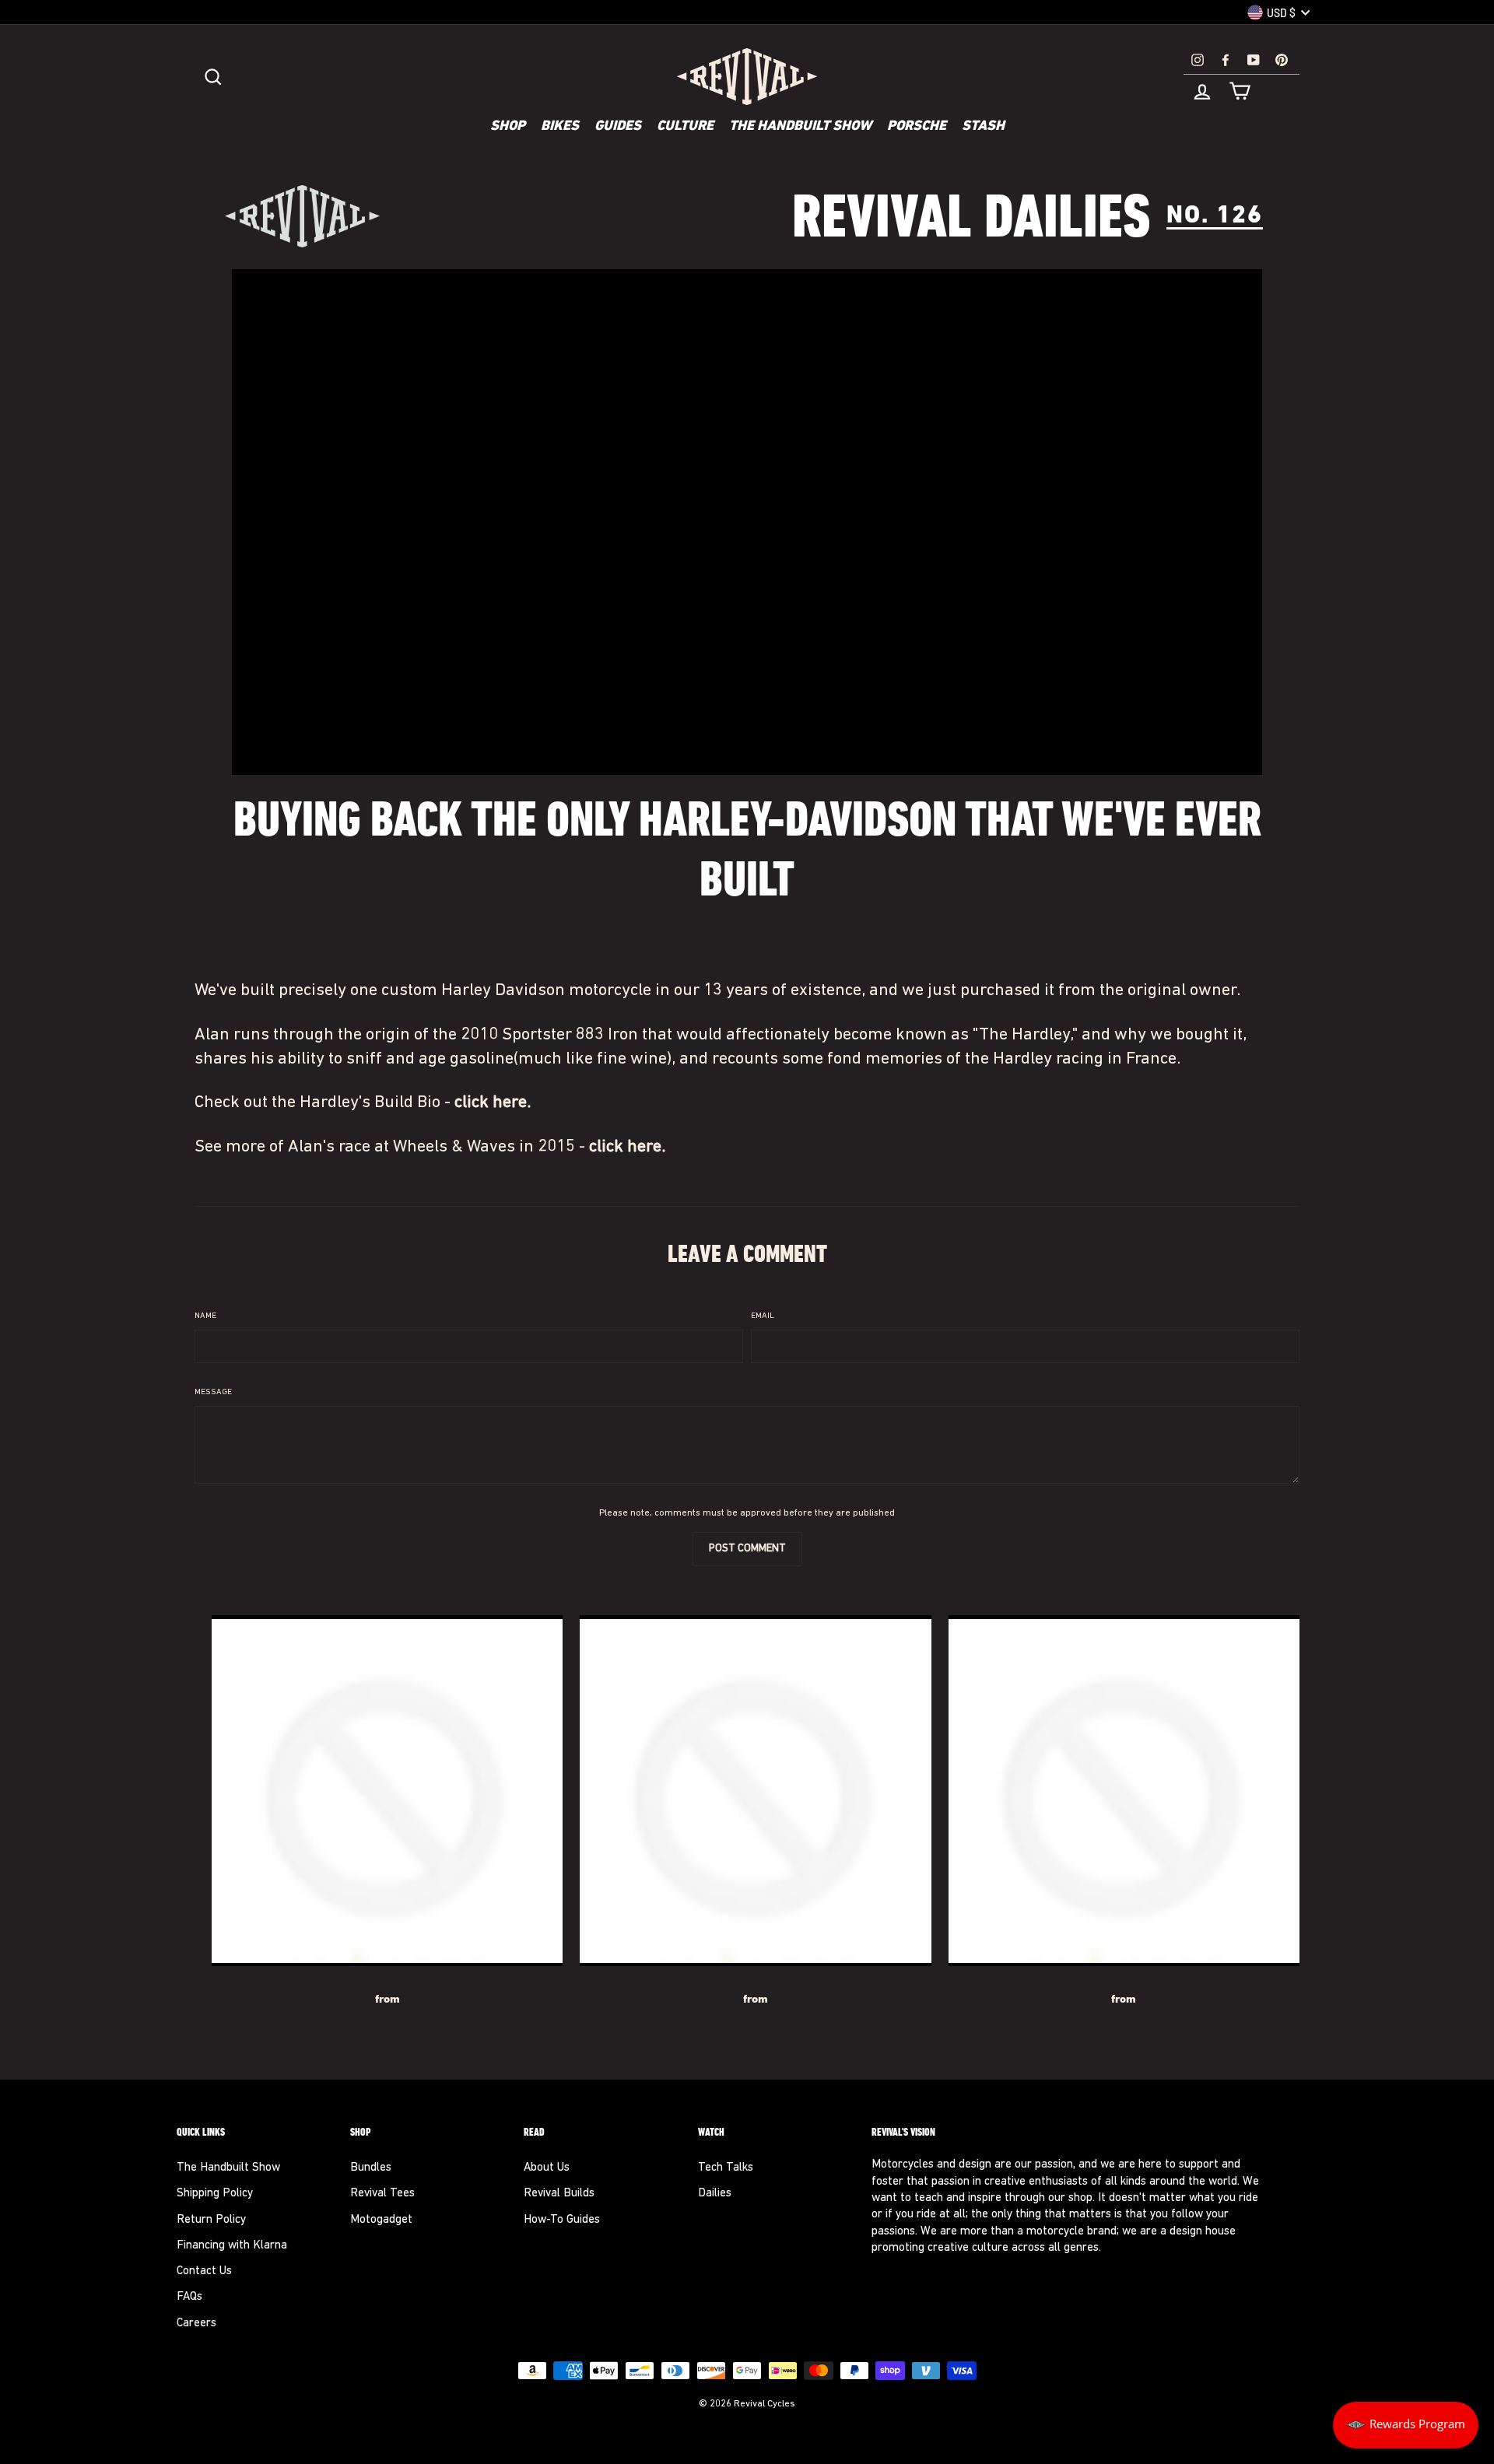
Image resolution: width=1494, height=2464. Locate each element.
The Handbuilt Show (800, 127)
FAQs (189, 2297)
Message (213, 1392)
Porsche (917, 127)
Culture (685, 127)
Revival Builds (559, 2194)
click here (491, 1103)
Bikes (560, 127)
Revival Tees (382, 2194)
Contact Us (204, 2271)
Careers (196, 2324)
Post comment (747, 1549)
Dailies (715, 2194)
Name (205, 1316)
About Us (547, 2168)
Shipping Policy (215, 2194)
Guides (618, 127)
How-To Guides (562, 2220)
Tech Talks (726, 2168)
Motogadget (381, 2220)
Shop (508, 127)
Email (763, 1316)
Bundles (371, 2168)
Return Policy (211, 2220)
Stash (983, 127)
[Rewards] (1406, 2425)
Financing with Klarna (232, 2246)
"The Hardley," (1025, 1035)
